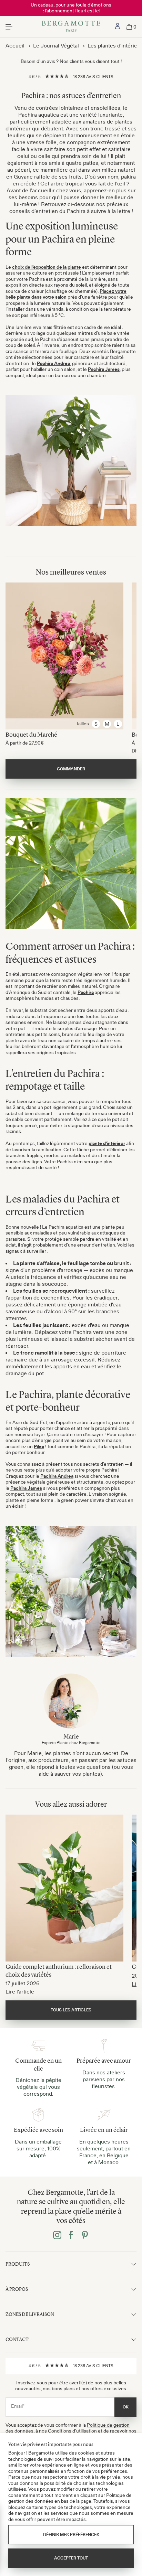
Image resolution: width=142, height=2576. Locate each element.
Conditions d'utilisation (72, 2431)
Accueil (15, 45)
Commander (71, 769)
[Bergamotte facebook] (71, 2236)
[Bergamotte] (71, 27)
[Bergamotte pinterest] (85, 2236)
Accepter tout (71, 2558)
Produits (18, 2264)
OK (126, 2407)
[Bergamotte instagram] (57, 2236)
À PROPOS (17, 2289)
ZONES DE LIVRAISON (30, 2314)
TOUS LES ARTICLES (71, 2010)
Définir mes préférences (71, 2535)
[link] (118, 27)
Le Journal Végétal (56, 45)
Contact (17, 2339)
